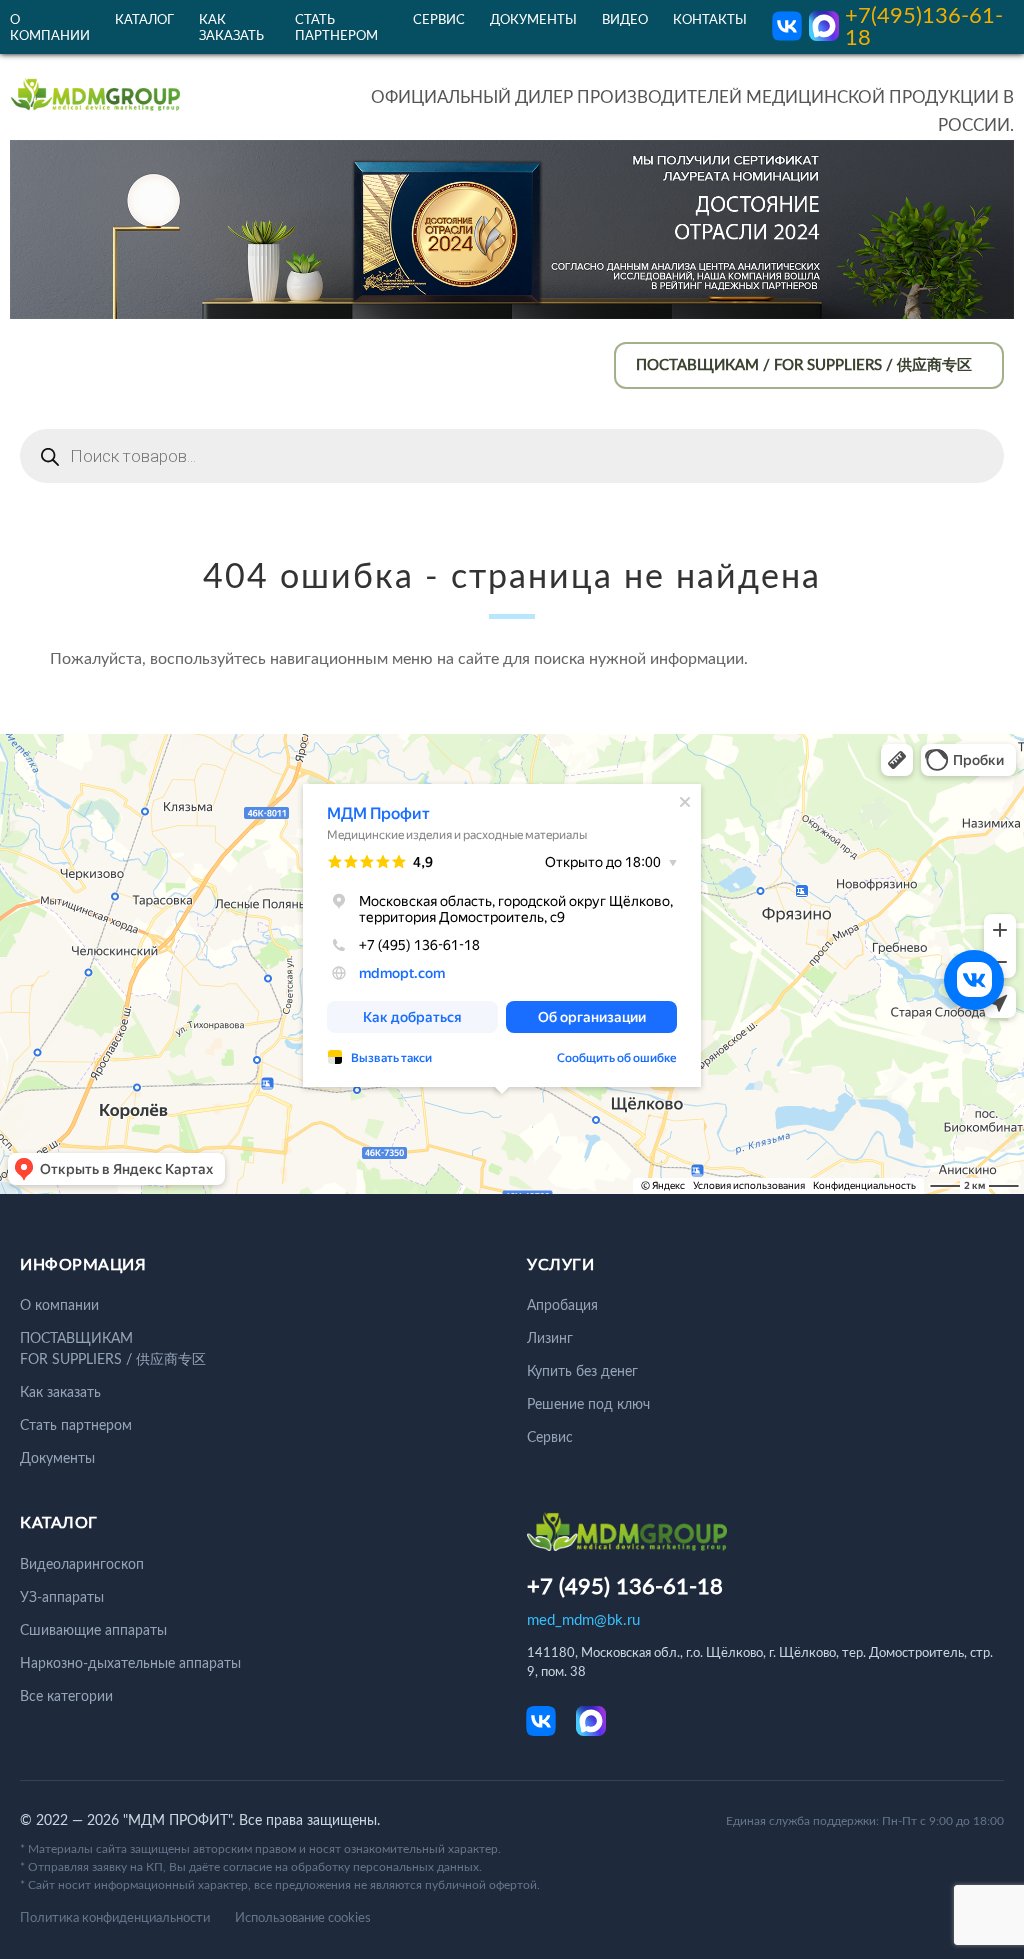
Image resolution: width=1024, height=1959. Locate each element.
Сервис (439, 20)
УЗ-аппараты (62, 1598)
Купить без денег (582, 1372)
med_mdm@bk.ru (583, 1620)
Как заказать (60, 1393)
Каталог (144, 20)
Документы (533, 20)
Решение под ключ (588, 1405)
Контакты (710, 20)
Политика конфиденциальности (115, 1918)
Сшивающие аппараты (93, 1631)
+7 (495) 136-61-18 (625, 1587)
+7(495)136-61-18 (924, 27)
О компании (59, 1306)
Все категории (66, 1697)
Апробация (562, 1306)
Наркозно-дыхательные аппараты (130, 1664)
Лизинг (550, 1339)
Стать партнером (76, 1426)
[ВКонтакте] (974, 980)
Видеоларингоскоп (82, 1565)
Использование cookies (303, 1918)
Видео (625, 20)
